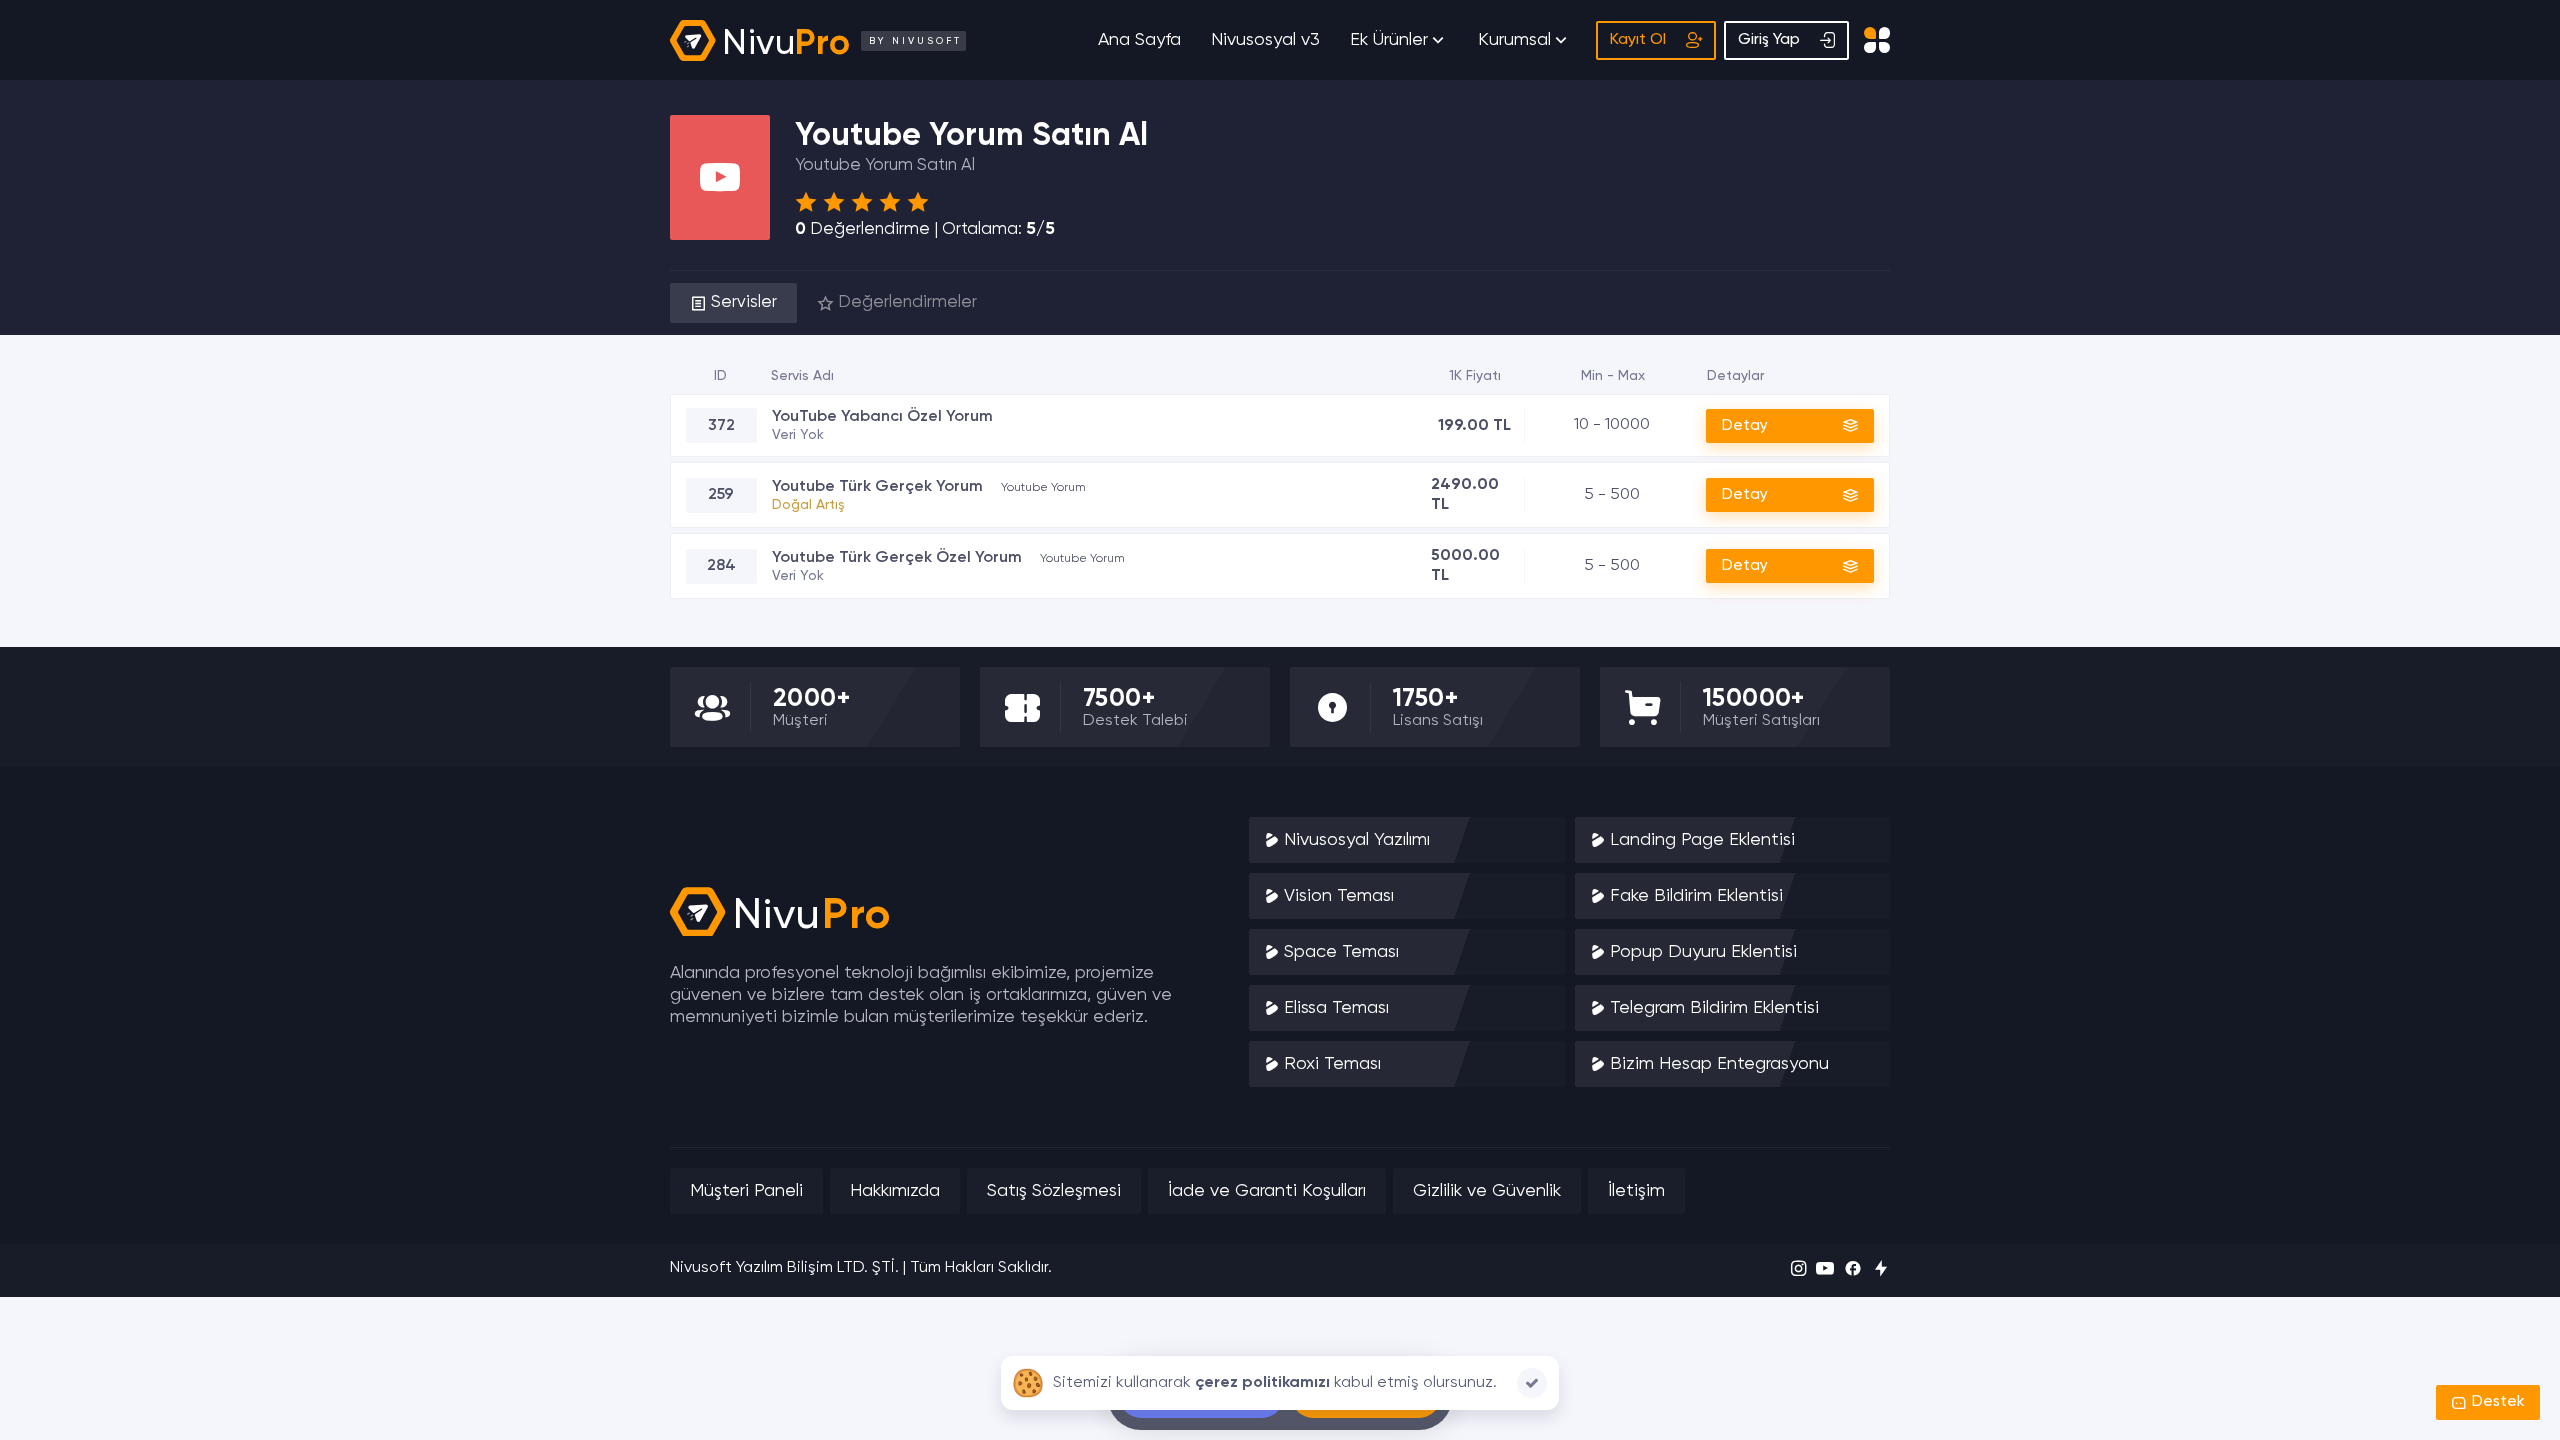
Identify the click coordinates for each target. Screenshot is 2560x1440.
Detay (1745, 425)
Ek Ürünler (1389, 40)
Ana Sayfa (1139, 40)
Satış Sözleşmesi (1054, 1191)
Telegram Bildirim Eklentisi (1714, 1008)
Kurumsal (1514, 40)
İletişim (1636, 1191)
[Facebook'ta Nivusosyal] (1853, 1270)
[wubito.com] (1881, 1270)
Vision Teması (1339, 896)
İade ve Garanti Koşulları (1267, 1191)
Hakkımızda (895, 1191)
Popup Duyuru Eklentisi (1703, 952)
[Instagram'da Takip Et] (1798, 1270)
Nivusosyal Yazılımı (1357, 840)
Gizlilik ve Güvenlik (1487, 1191)
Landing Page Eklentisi (1702, 840)
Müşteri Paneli (746, 1191)
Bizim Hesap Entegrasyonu (1719, 1064)
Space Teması (1341, 952)
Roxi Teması (1332, 1064)
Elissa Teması (1336, 1008)
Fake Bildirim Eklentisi (1696, 896)
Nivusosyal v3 (1265, 40)
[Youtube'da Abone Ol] (1825, 1270)
